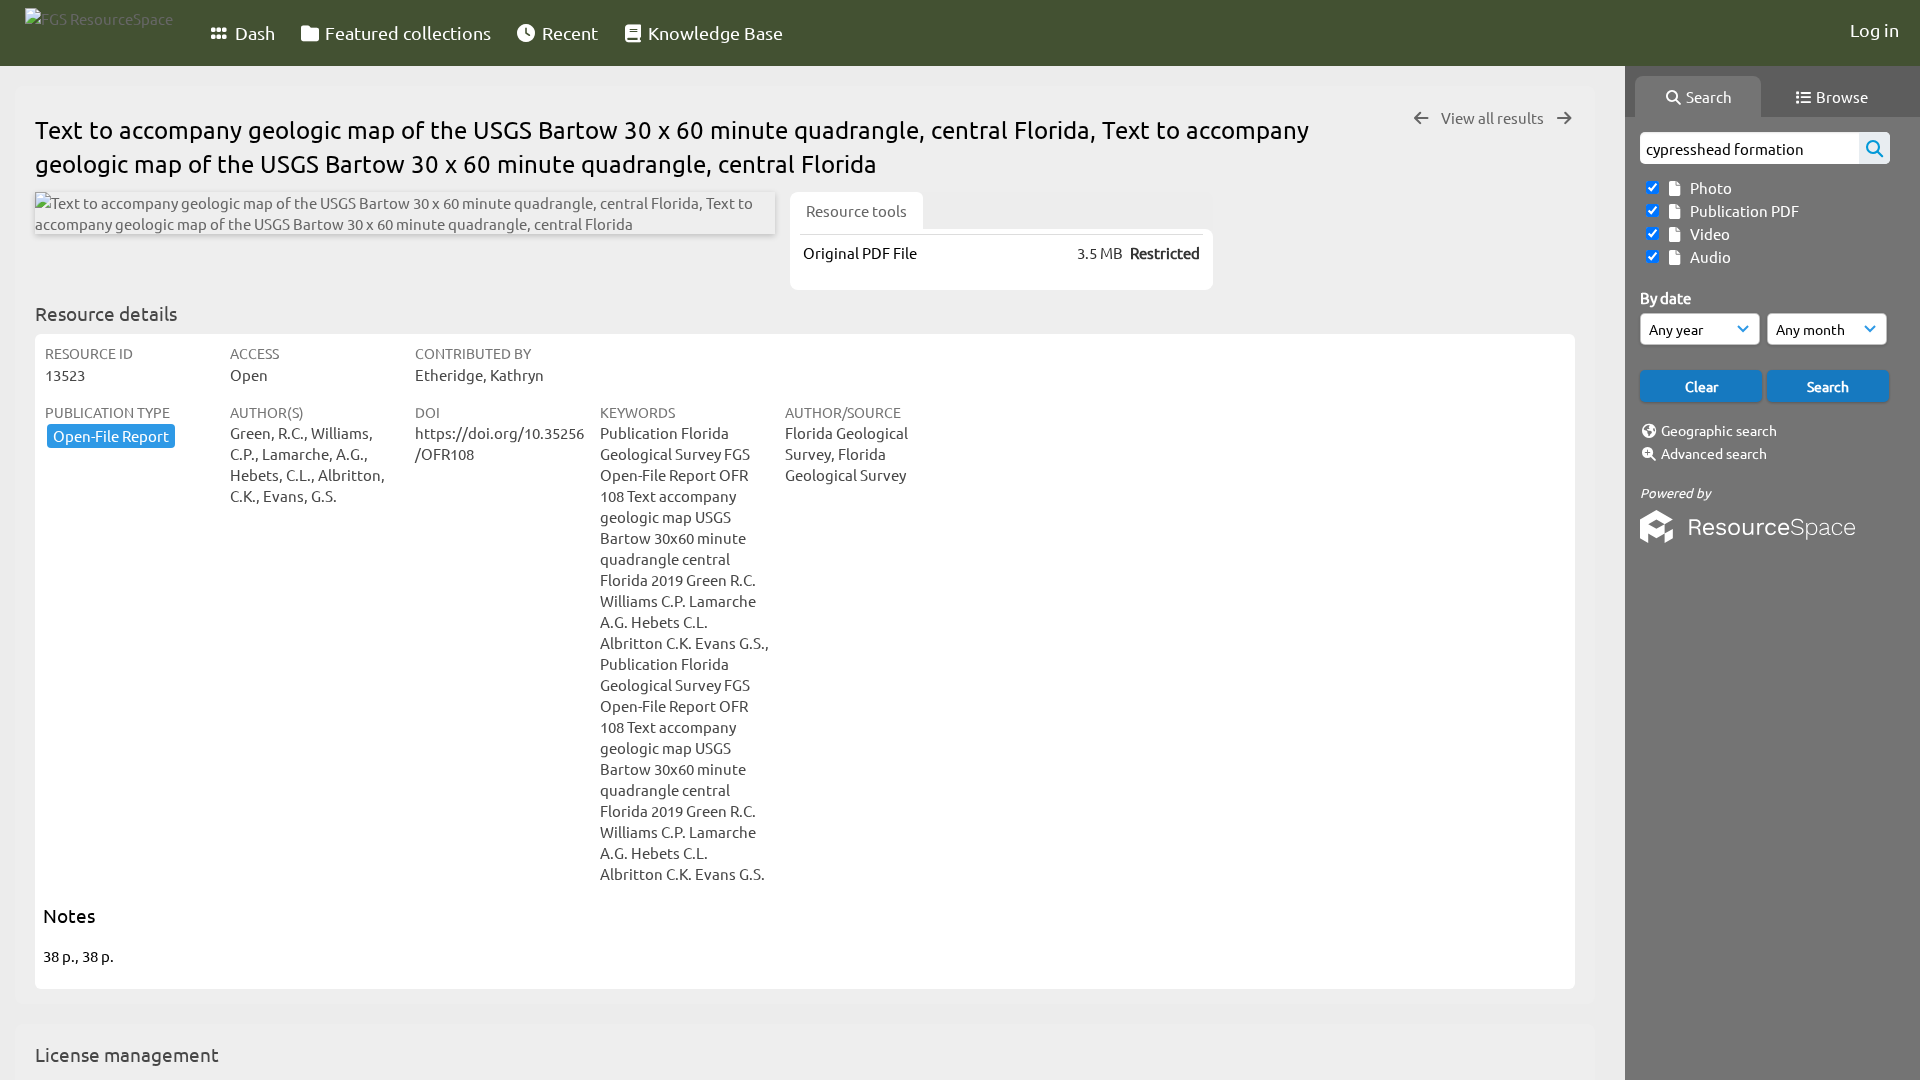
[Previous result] (1421, 118)
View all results (1494, 117)
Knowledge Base (713, 32)
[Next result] (1564, 118)
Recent (568, 32)
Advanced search (1714, 453)
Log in (1874, 29)
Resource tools (856, 210)
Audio (1707, 256)
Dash (253, 32)
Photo (1708, 187)
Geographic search (1719, 430)
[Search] (1874, 148)
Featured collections (406, 32)
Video (1707, 233)
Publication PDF (1741, 210)
